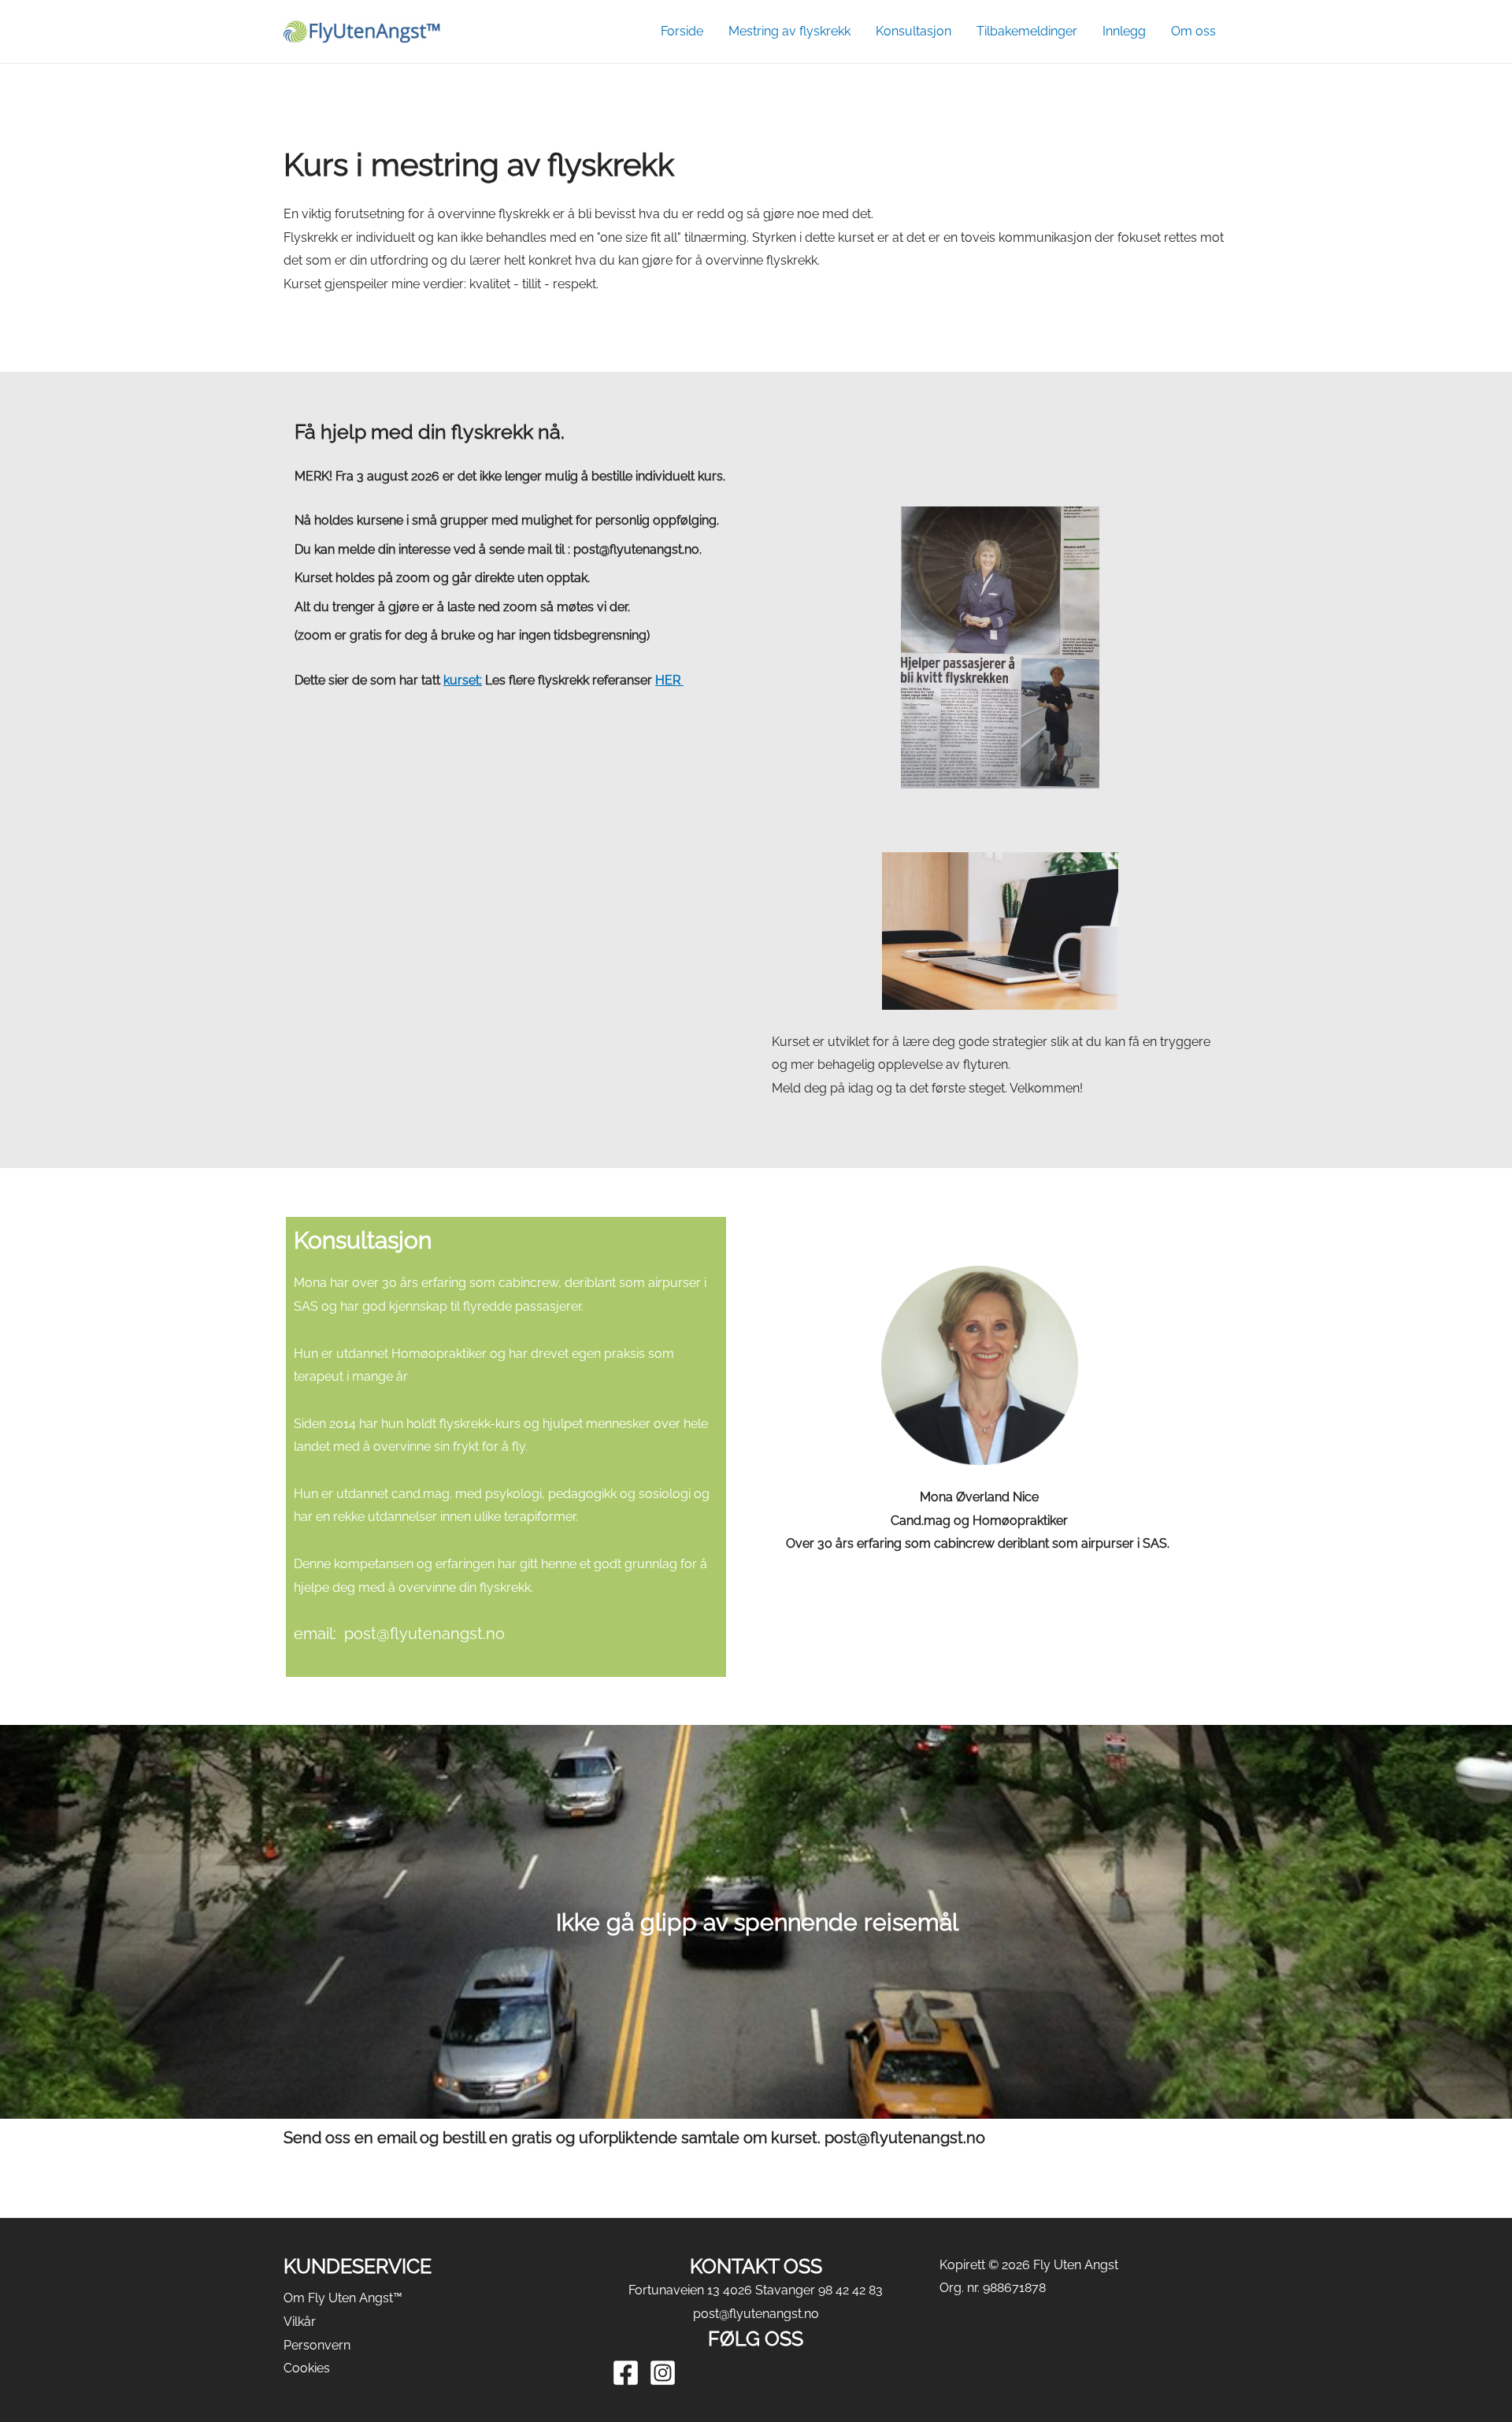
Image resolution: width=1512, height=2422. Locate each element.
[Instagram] (663, 2373)
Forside (682, 31)
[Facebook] (626, 2373)
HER (669, 680)
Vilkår (300, 2322)
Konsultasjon (913, 31)
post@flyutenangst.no (756, 2314)
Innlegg (1124, 31)
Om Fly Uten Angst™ (343, 2298)
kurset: (463, 680)
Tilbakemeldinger (1027, 31)
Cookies (307, 2368)
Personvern (317, 2345)
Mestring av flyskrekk (789, 31)
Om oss (1193, 31)
